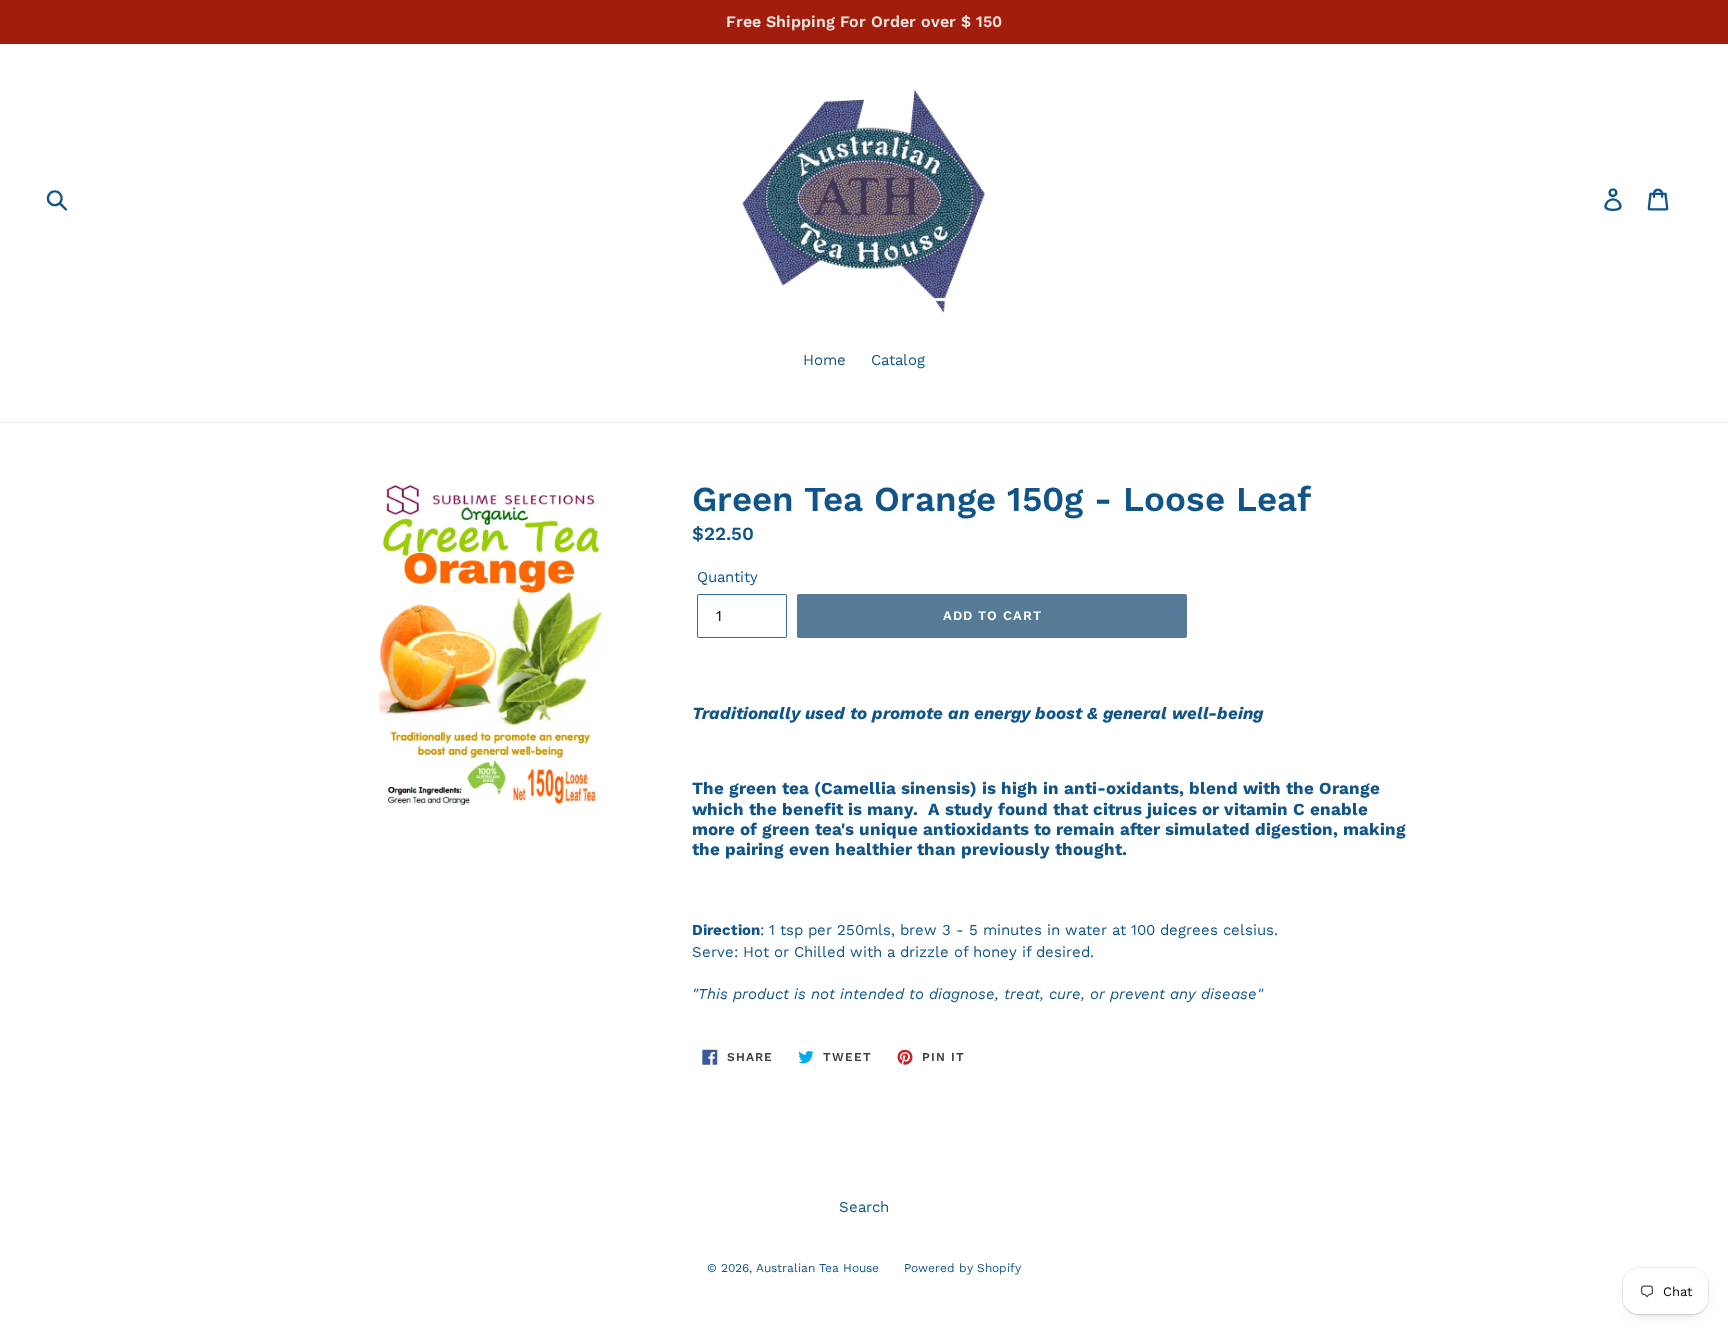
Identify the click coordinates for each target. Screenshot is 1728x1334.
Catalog (898, 360)
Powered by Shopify (962, 1268)
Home (824, 360)
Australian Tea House (817, 1268)
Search (864, 1207)
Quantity (727, 577)
